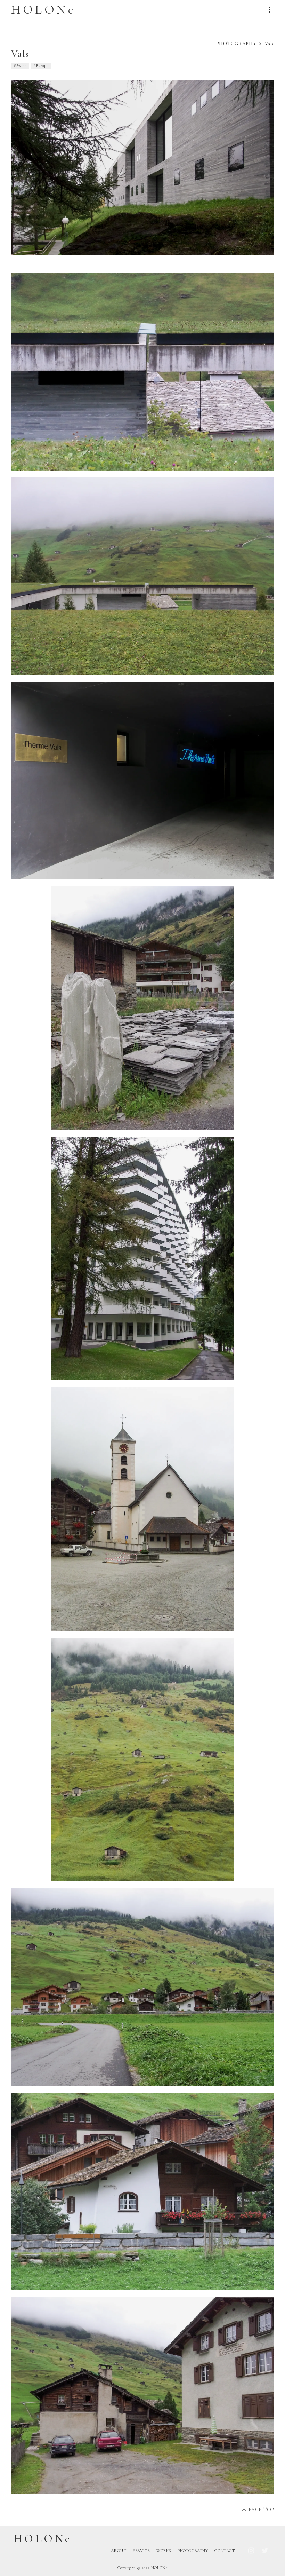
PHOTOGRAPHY (236, 44)
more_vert (270, 10)
